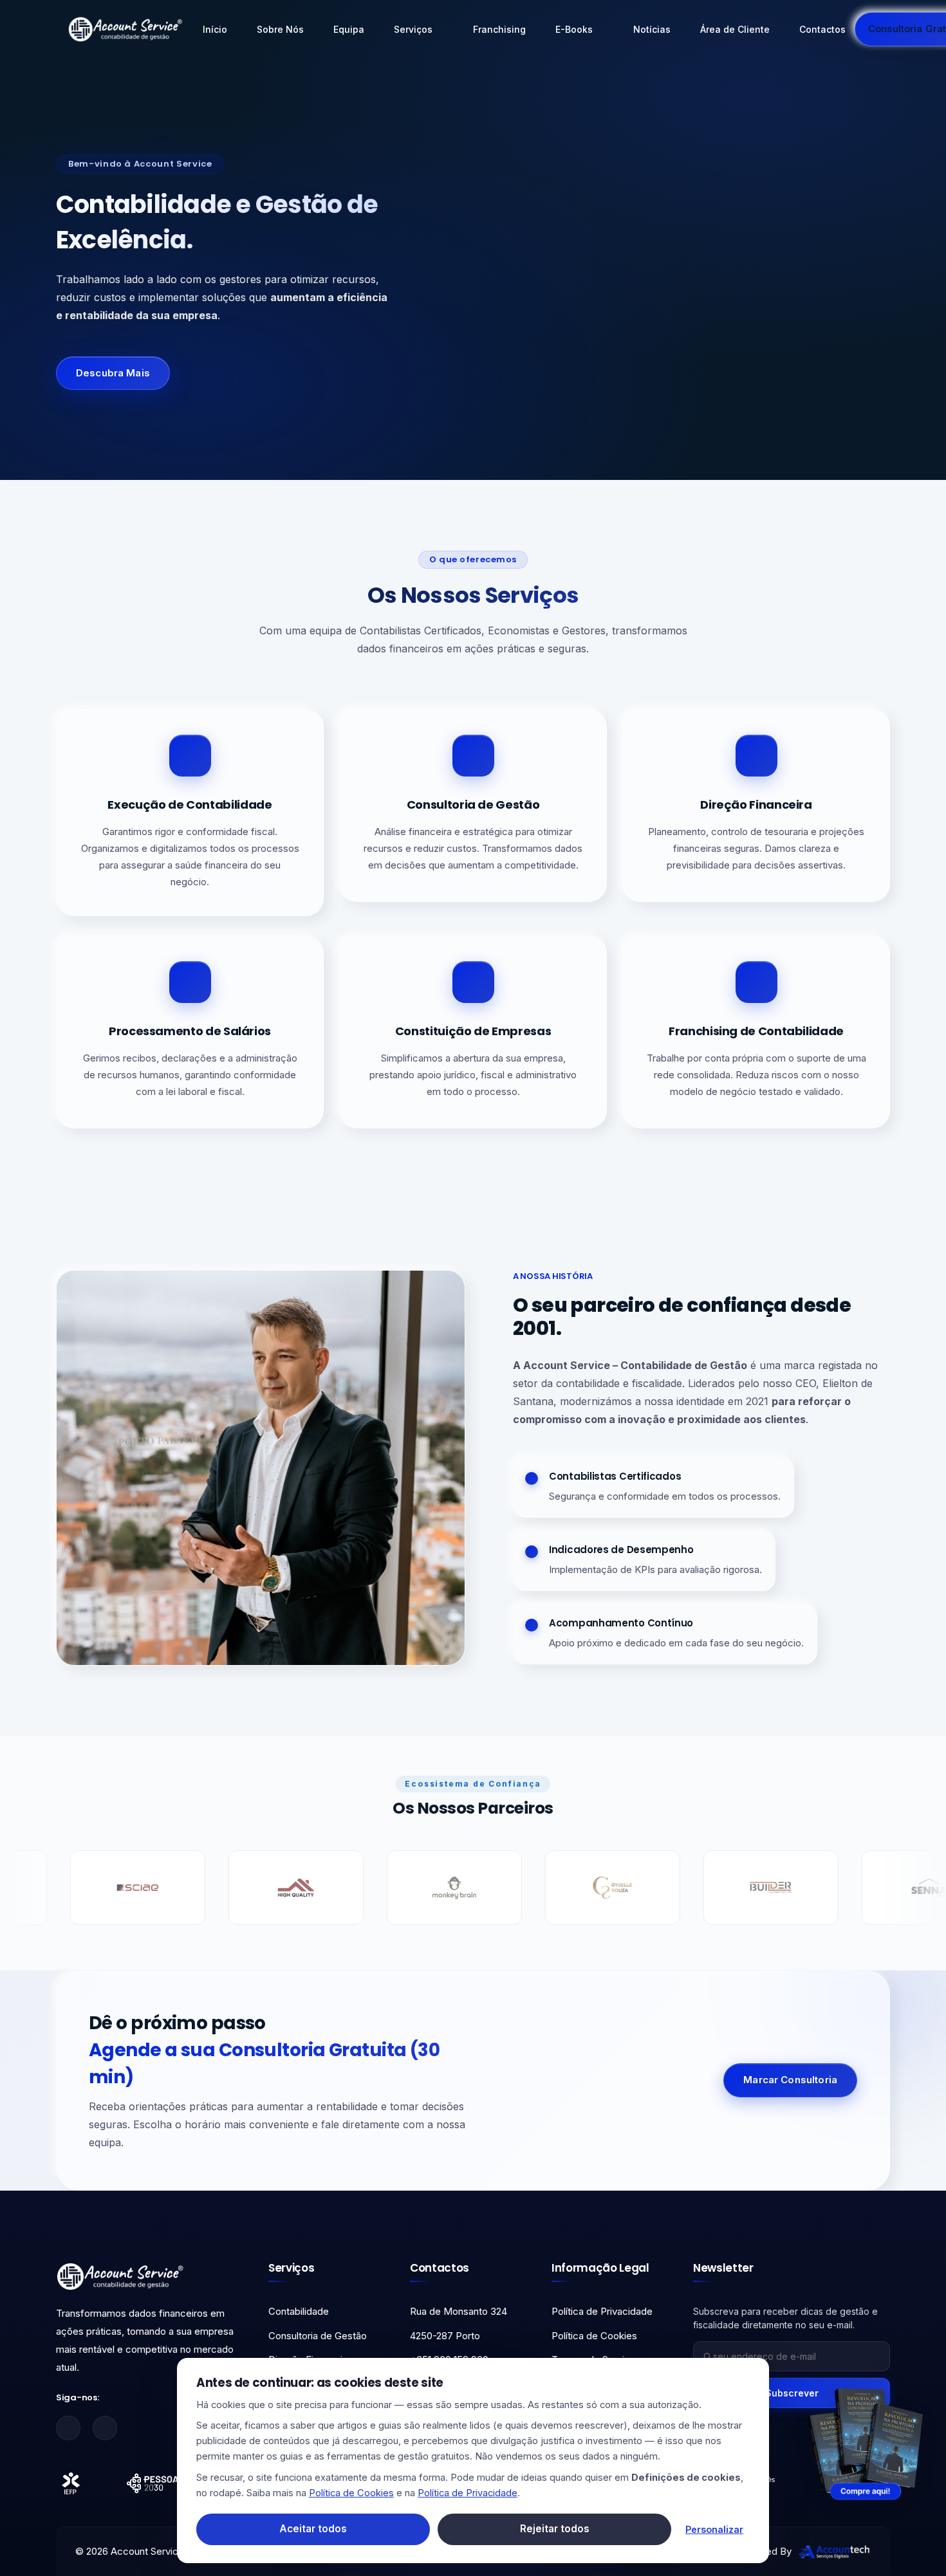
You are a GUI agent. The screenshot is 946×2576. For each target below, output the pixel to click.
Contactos (822, 29)
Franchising (499, 29)
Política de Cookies (594, 2336)
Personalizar (714, 2529)
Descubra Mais (113, 373)
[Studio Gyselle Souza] (437, 1888)
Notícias (652, 29)
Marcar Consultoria (790, 2080)
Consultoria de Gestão (318, 2336)
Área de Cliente (735, 29)
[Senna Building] (754, 1888)
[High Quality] (120, 1888)
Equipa (349, 29)
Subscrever (792, 2393)
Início (215, 29)
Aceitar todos (313, 2529)
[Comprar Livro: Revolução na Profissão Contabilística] (866, 2443)
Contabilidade (299, 2311)
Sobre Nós (280, 29)
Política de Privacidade (602, 2311)
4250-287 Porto (445, 2336)
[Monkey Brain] (279, 1888)
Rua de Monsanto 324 (459, 2311)
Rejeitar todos (555, 2529)
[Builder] (595, 1888)
